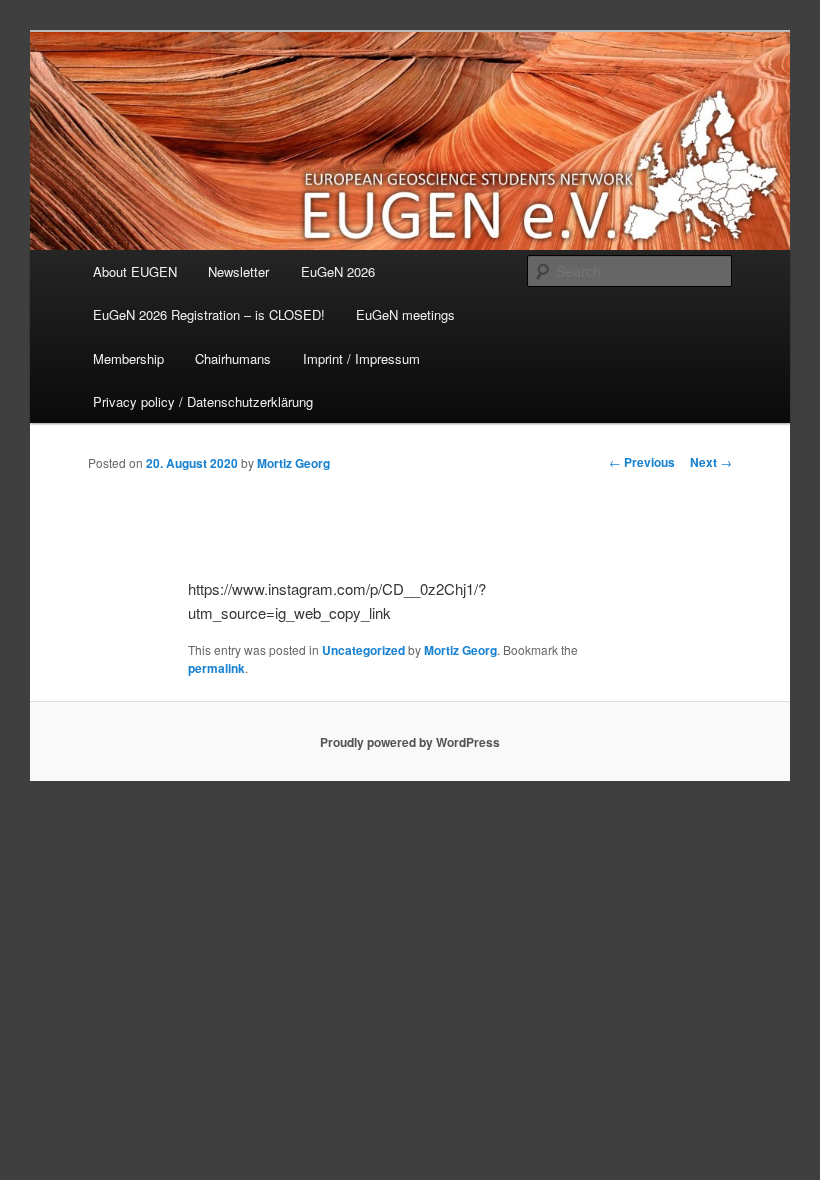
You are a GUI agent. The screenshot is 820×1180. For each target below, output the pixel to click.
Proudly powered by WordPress (410, 742)
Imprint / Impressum (361, 358)
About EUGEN (135, 271)
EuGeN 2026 (338, 271)
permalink (216, 668)
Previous (642, 462)
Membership (128, 358)
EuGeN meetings (405, 314)
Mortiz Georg (293, 463)
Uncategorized (363, 650)
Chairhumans (233, 358)
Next (711, 462)
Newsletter (238, 271)
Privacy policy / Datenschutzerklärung (203, 401)
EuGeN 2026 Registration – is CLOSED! (209, 314)
